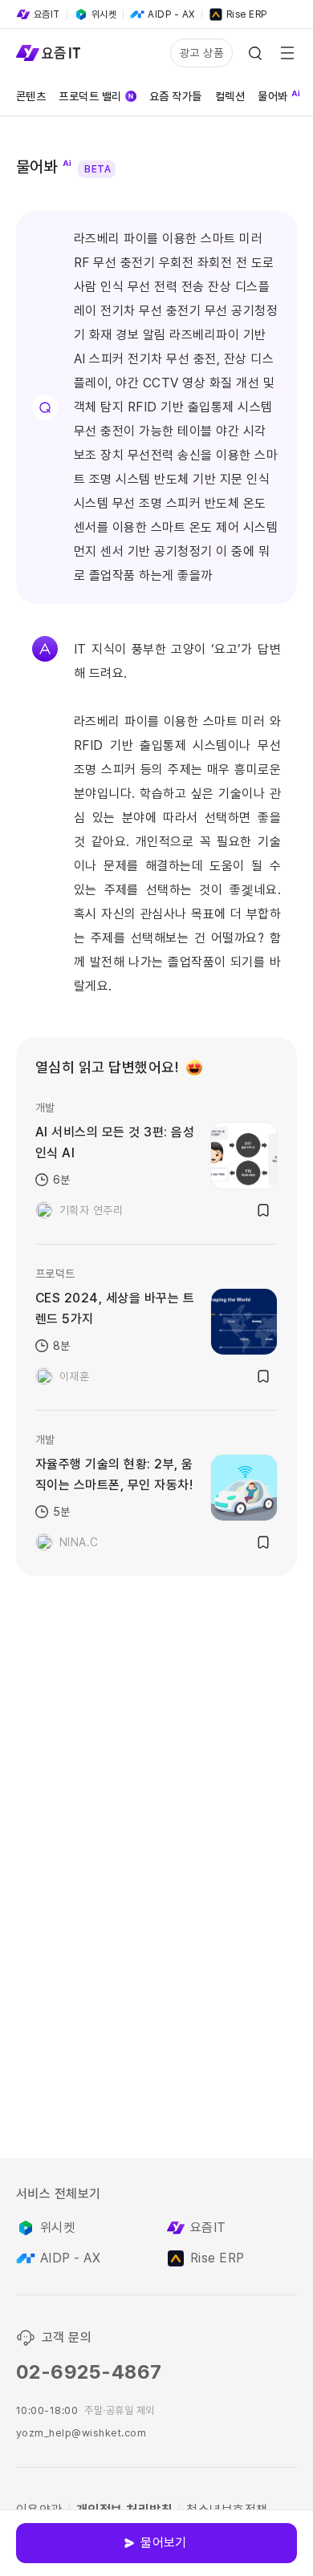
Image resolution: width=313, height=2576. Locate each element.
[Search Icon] (255, 53)
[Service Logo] (48, 53)
